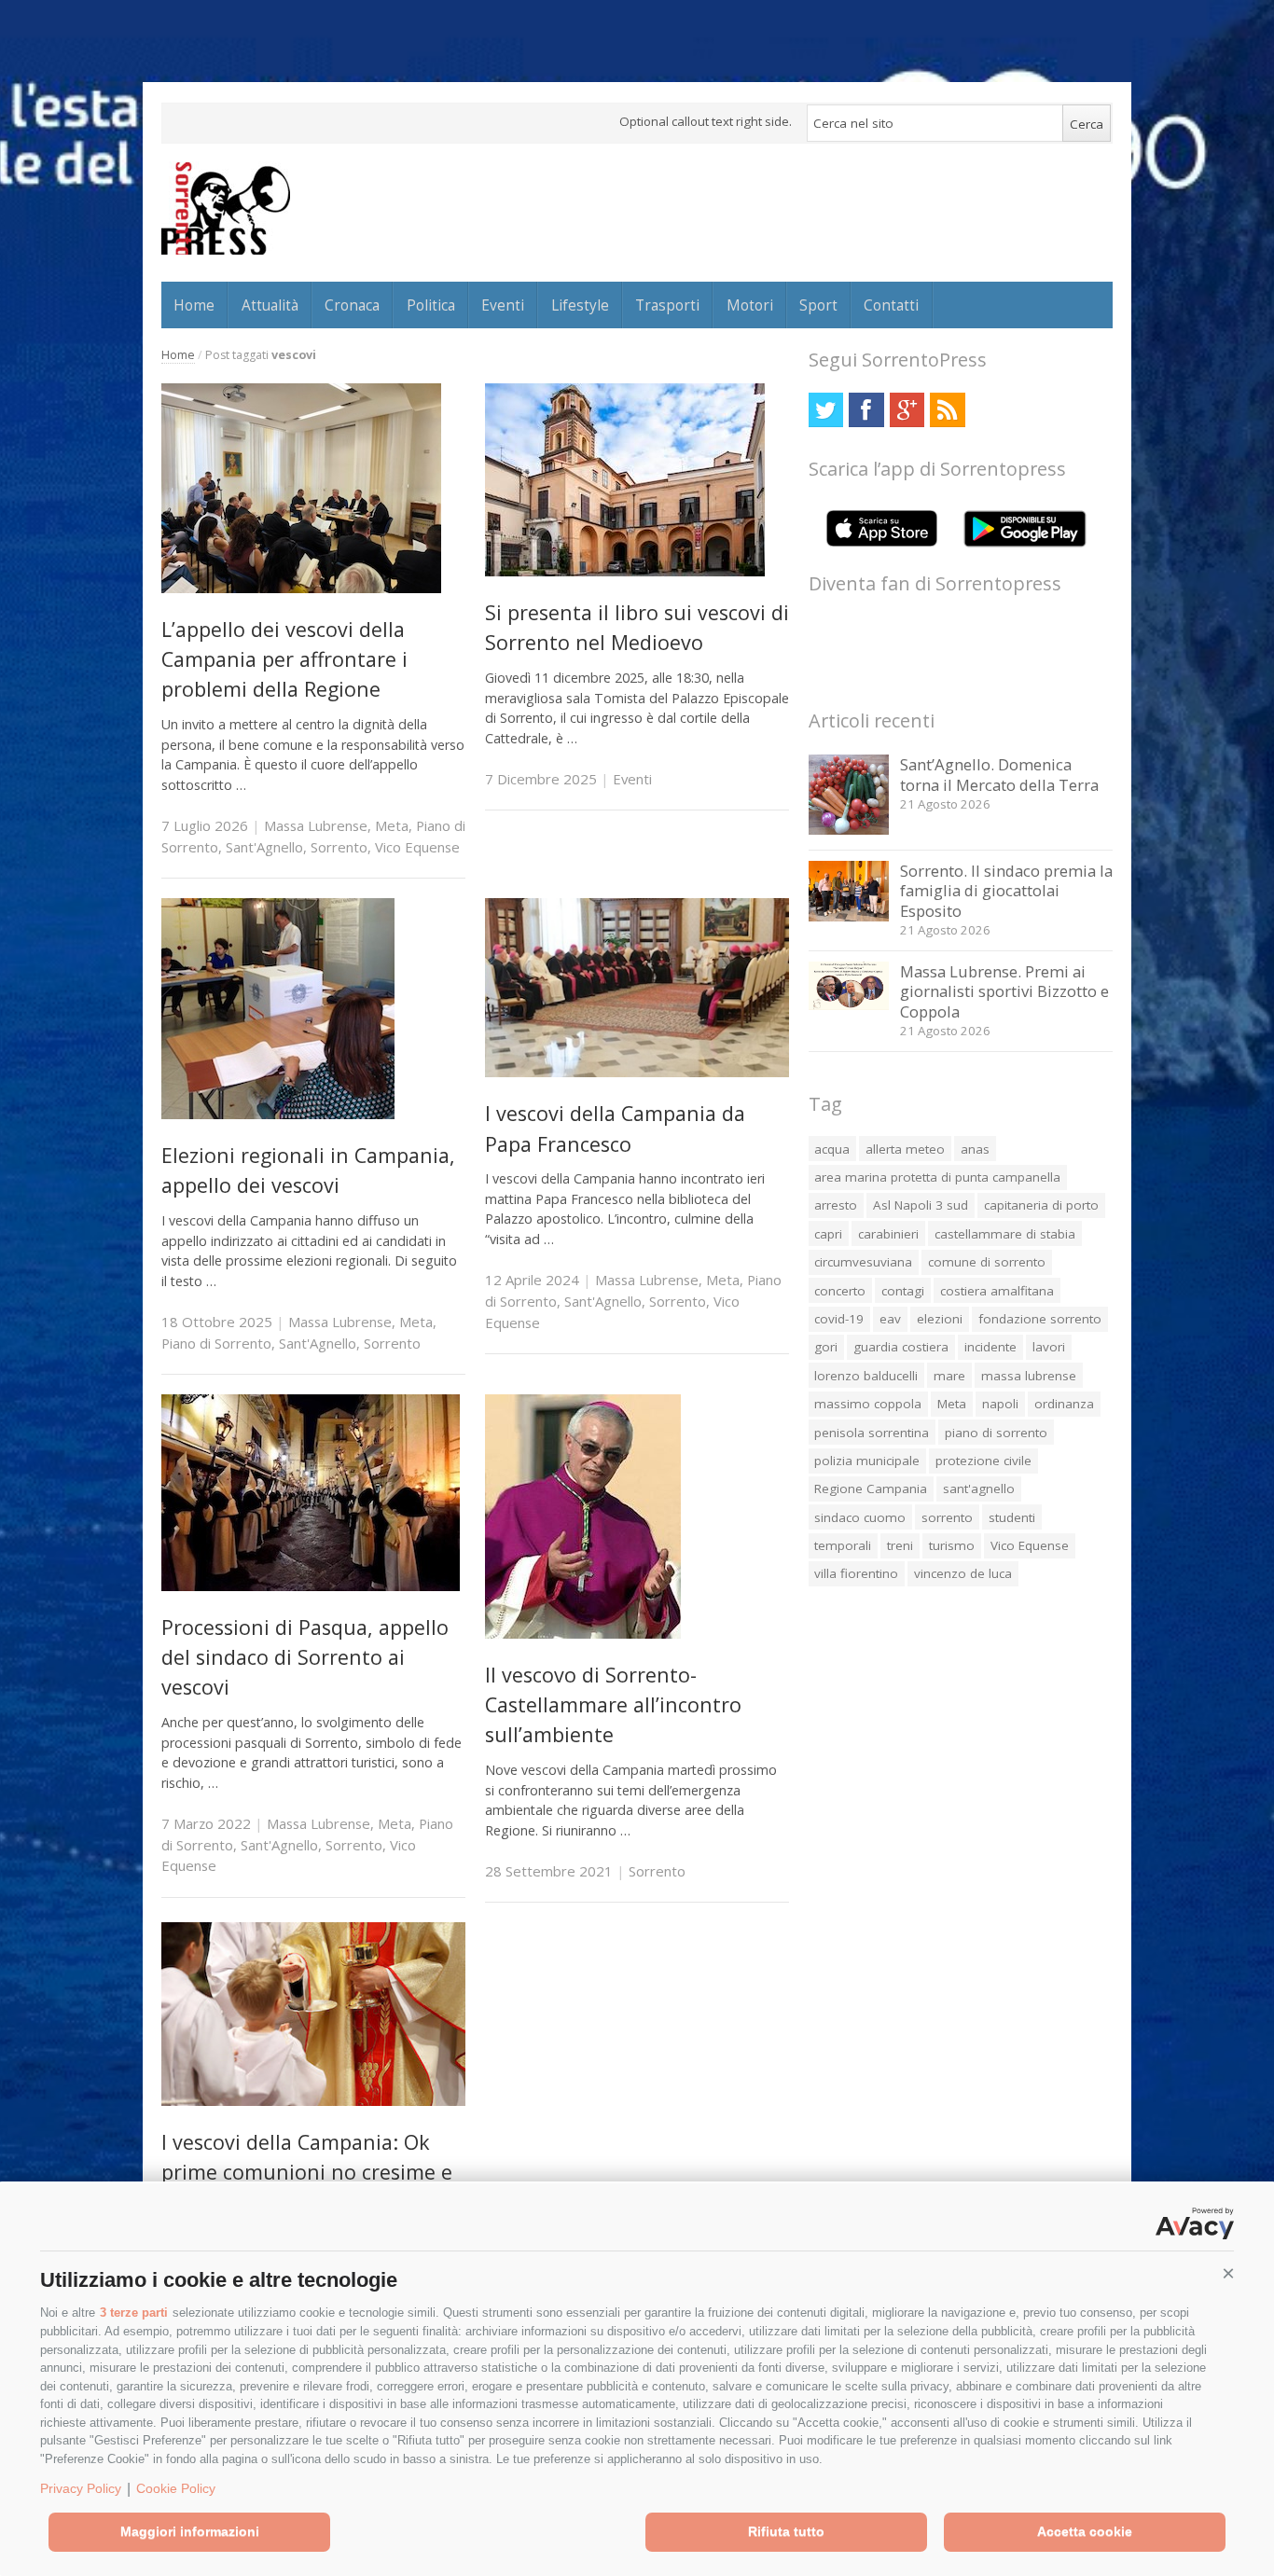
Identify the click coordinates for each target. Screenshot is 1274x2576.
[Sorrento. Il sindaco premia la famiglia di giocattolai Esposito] (849, 916)
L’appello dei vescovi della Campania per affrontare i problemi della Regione (284, 659)
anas (975, 1149)
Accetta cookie (1085, 2531)
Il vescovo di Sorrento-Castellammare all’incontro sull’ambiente (613, 1705)
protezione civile (983, 1461)
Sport (818, 305)
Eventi (503, 305)
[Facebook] (866, 410)
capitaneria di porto (1041, 1205)
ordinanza (1064, 1404)
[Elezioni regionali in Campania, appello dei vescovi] (278, 1114)
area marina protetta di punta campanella (937, 1177)
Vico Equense (417, 847)
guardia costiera (901, 1347)
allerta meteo (905, 1149)
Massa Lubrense (316, 825)
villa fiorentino (856, 1573)
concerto (840, 1291)
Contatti (891, 305)
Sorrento (339, 847)
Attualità (270, 305)
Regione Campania (871, 1489)
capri (828, 1234)
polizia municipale (867, 1461)
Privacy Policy (81, 2488)
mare (949, 1376)
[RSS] (947, 410)
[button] (1228, 2274)
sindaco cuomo (860, 1517)
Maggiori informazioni (190, 2531)
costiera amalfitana (997, 1291)
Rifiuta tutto (786, 2531)
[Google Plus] (907, 410)
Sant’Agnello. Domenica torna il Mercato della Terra (999, 775)
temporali (843, 1545)
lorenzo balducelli (866, 1376)
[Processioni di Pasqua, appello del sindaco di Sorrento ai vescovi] (311, 1586)
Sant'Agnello (264, 847)
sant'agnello (979, 1489)
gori (826, 1347)
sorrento (947, 1517)
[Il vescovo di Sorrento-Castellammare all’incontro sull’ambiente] (583, 1634)
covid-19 (839, 1319)
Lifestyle (580, 305)
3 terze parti (134, 2313)
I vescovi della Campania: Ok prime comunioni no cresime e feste (307, 2172)
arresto (836, 1205)
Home (194, 305)
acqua (832, 1149)
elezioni (940, 1319)
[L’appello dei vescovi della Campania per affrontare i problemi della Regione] (301, 588)
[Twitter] (826, 410)
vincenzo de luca (963, 1573)
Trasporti (667, 305)
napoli (1000, 1404)
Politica (431, 305)
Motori (750, 305)
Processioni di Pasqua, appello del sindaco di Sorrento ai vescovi (305, 1657)
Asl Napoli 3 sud (921, 1205)
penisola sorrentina (872, 1433)
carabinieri (888, 1234)
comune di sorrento (987, 1262)
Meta (392, 825)
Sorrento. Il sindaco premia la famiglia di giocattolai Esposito (1006, 891)
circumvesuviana (863, 1262)
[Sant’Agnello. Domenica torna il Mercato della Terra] (849, 830)
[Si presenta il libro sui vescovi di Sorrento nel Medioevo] (625, 571)
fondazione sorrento (1040, 1319)
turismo (952, 1545)
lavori (1049, 1347)
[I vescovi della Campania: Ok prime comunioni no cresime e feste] (313, 2101)
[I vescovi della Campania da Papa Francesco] (637, 1072)
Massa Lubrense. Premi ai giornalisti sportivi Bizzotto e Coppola (1004, 991)
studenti (1012, 1517)
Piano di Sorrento (216, 1343)
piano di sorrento (996, 1433)
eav (890, 1319)
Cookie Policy (176, 2488)
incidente (990, 1347)
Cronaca (352, 305)
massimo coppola (868, 1404)
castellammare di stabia (1005, 1234)
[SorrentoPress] (226, 208)
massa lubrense (1029, 1376)
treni (900, 1545)
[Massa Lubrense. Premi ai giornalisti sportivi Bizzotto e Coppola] (849, 1005)
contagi (903, 1291)
